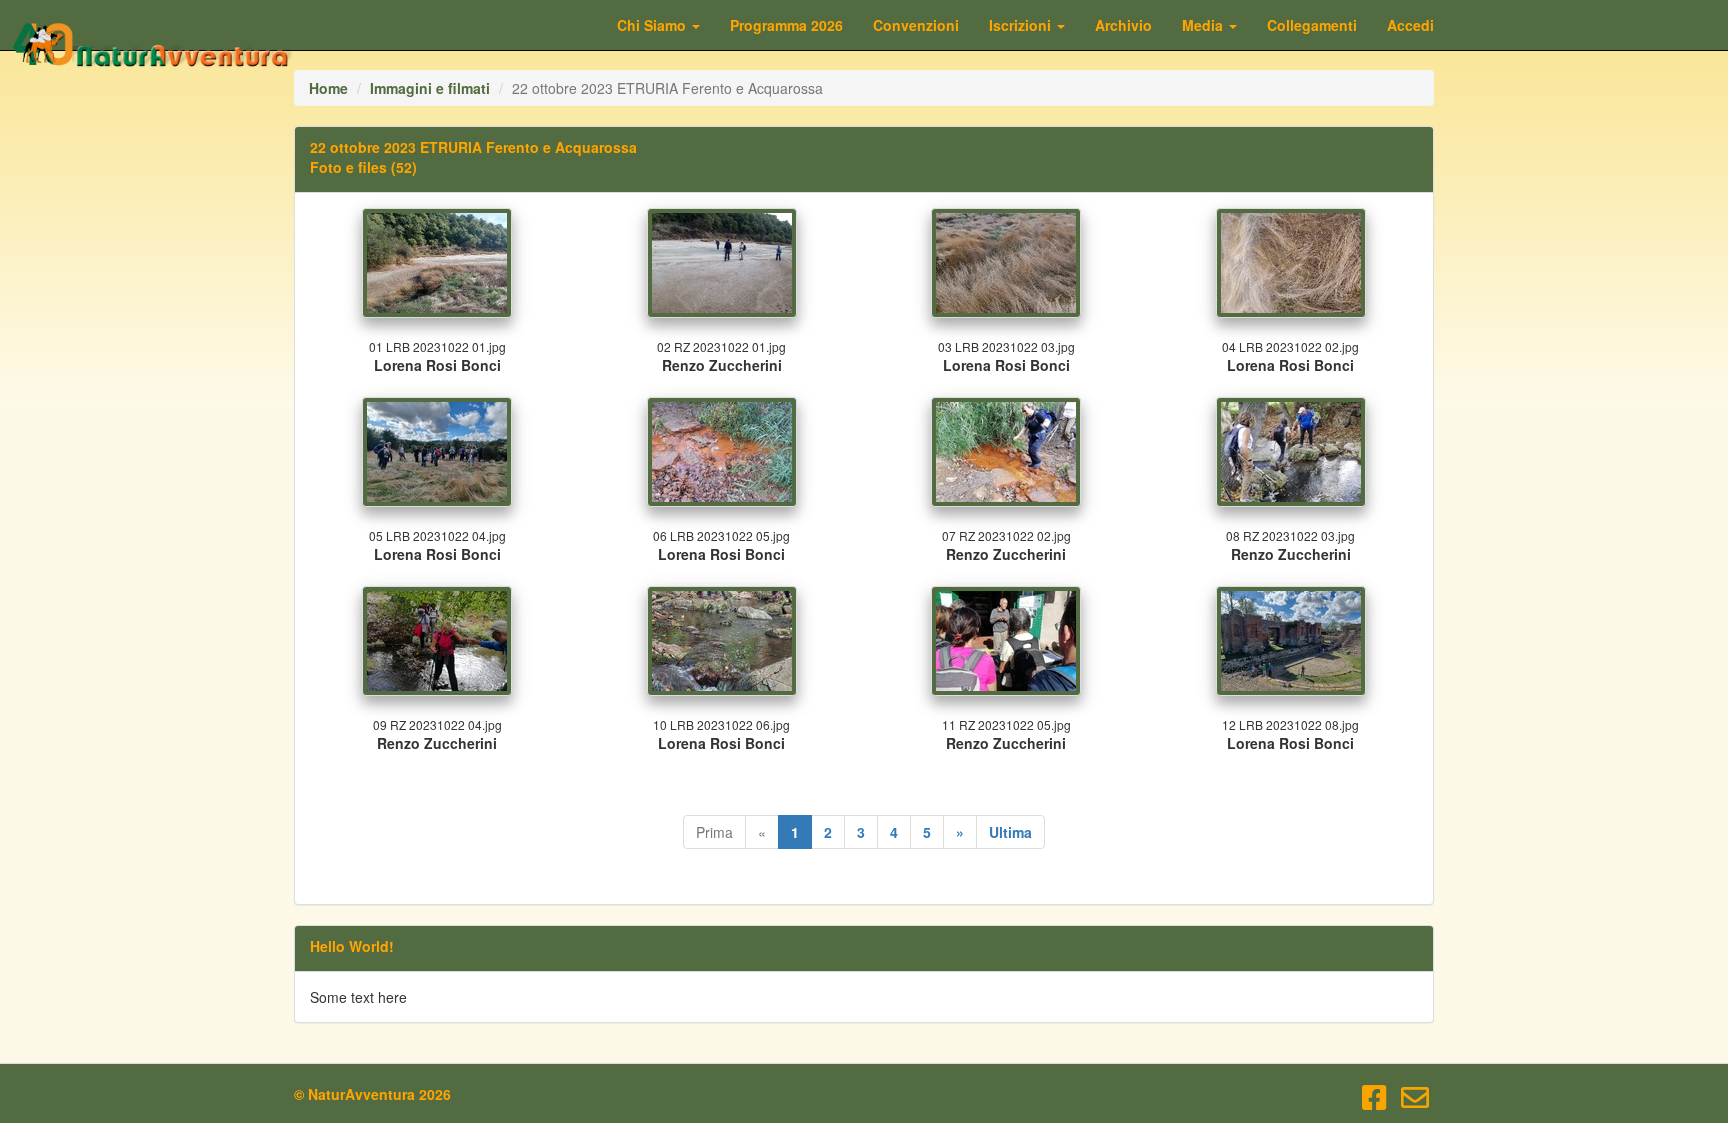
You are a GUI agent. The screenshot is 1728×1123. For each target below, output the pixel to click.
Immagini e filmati (430, 88)
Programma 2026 (786, 25)
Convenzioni (916, 25)
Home (328, 88)
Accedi (1410, 25)
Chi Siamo (653, 25)
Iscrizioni (1022, 25)
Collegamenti (1312, 25)
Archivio (1123, 25)
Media (1204, 25)
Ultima (1010, 832)
